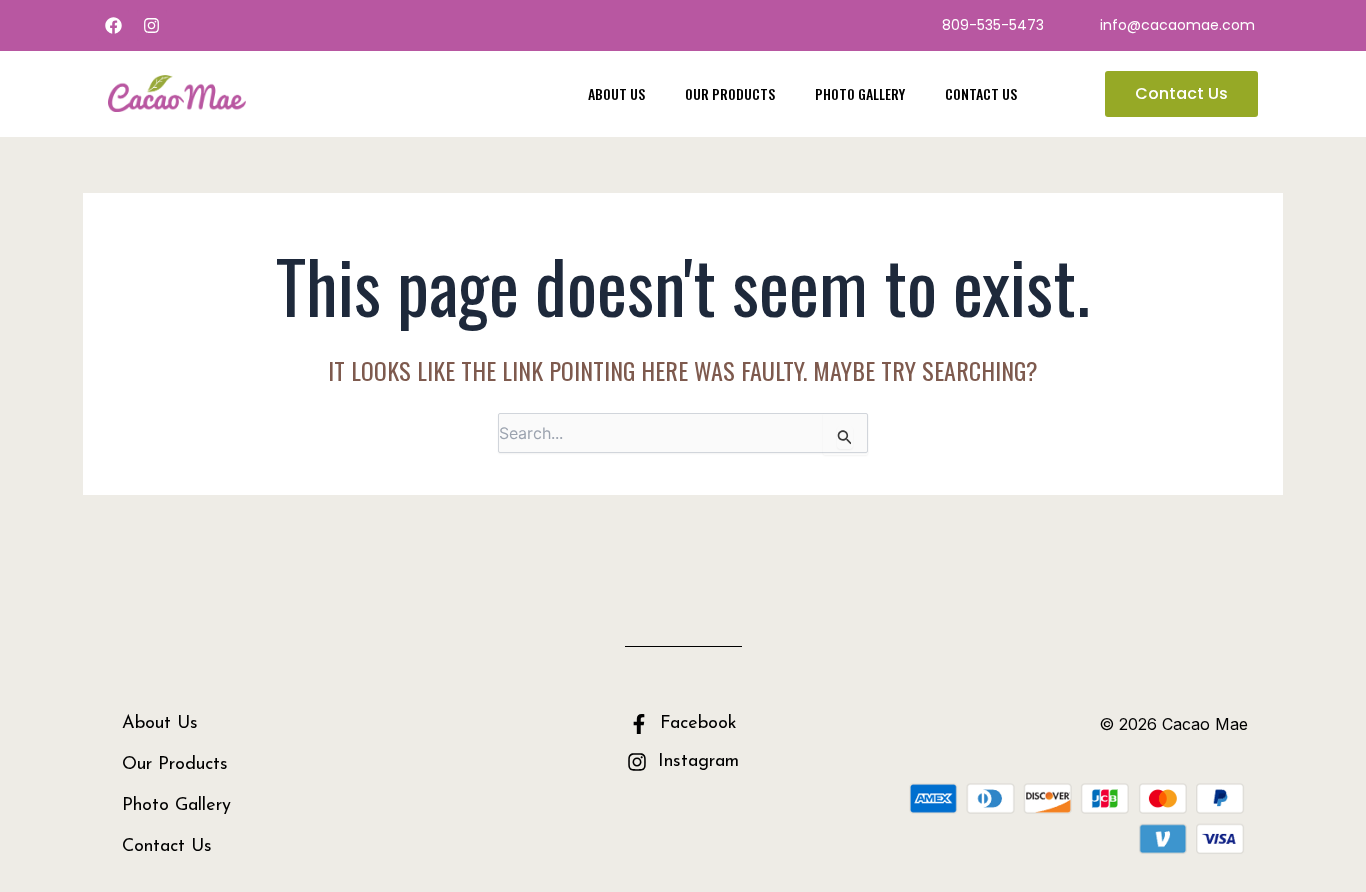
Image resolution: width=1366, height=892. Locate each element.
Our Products (730, 93)
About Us (616, 93)
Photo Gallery (860, 93)
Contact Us (981, 93)
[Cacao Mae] (177, 92)
